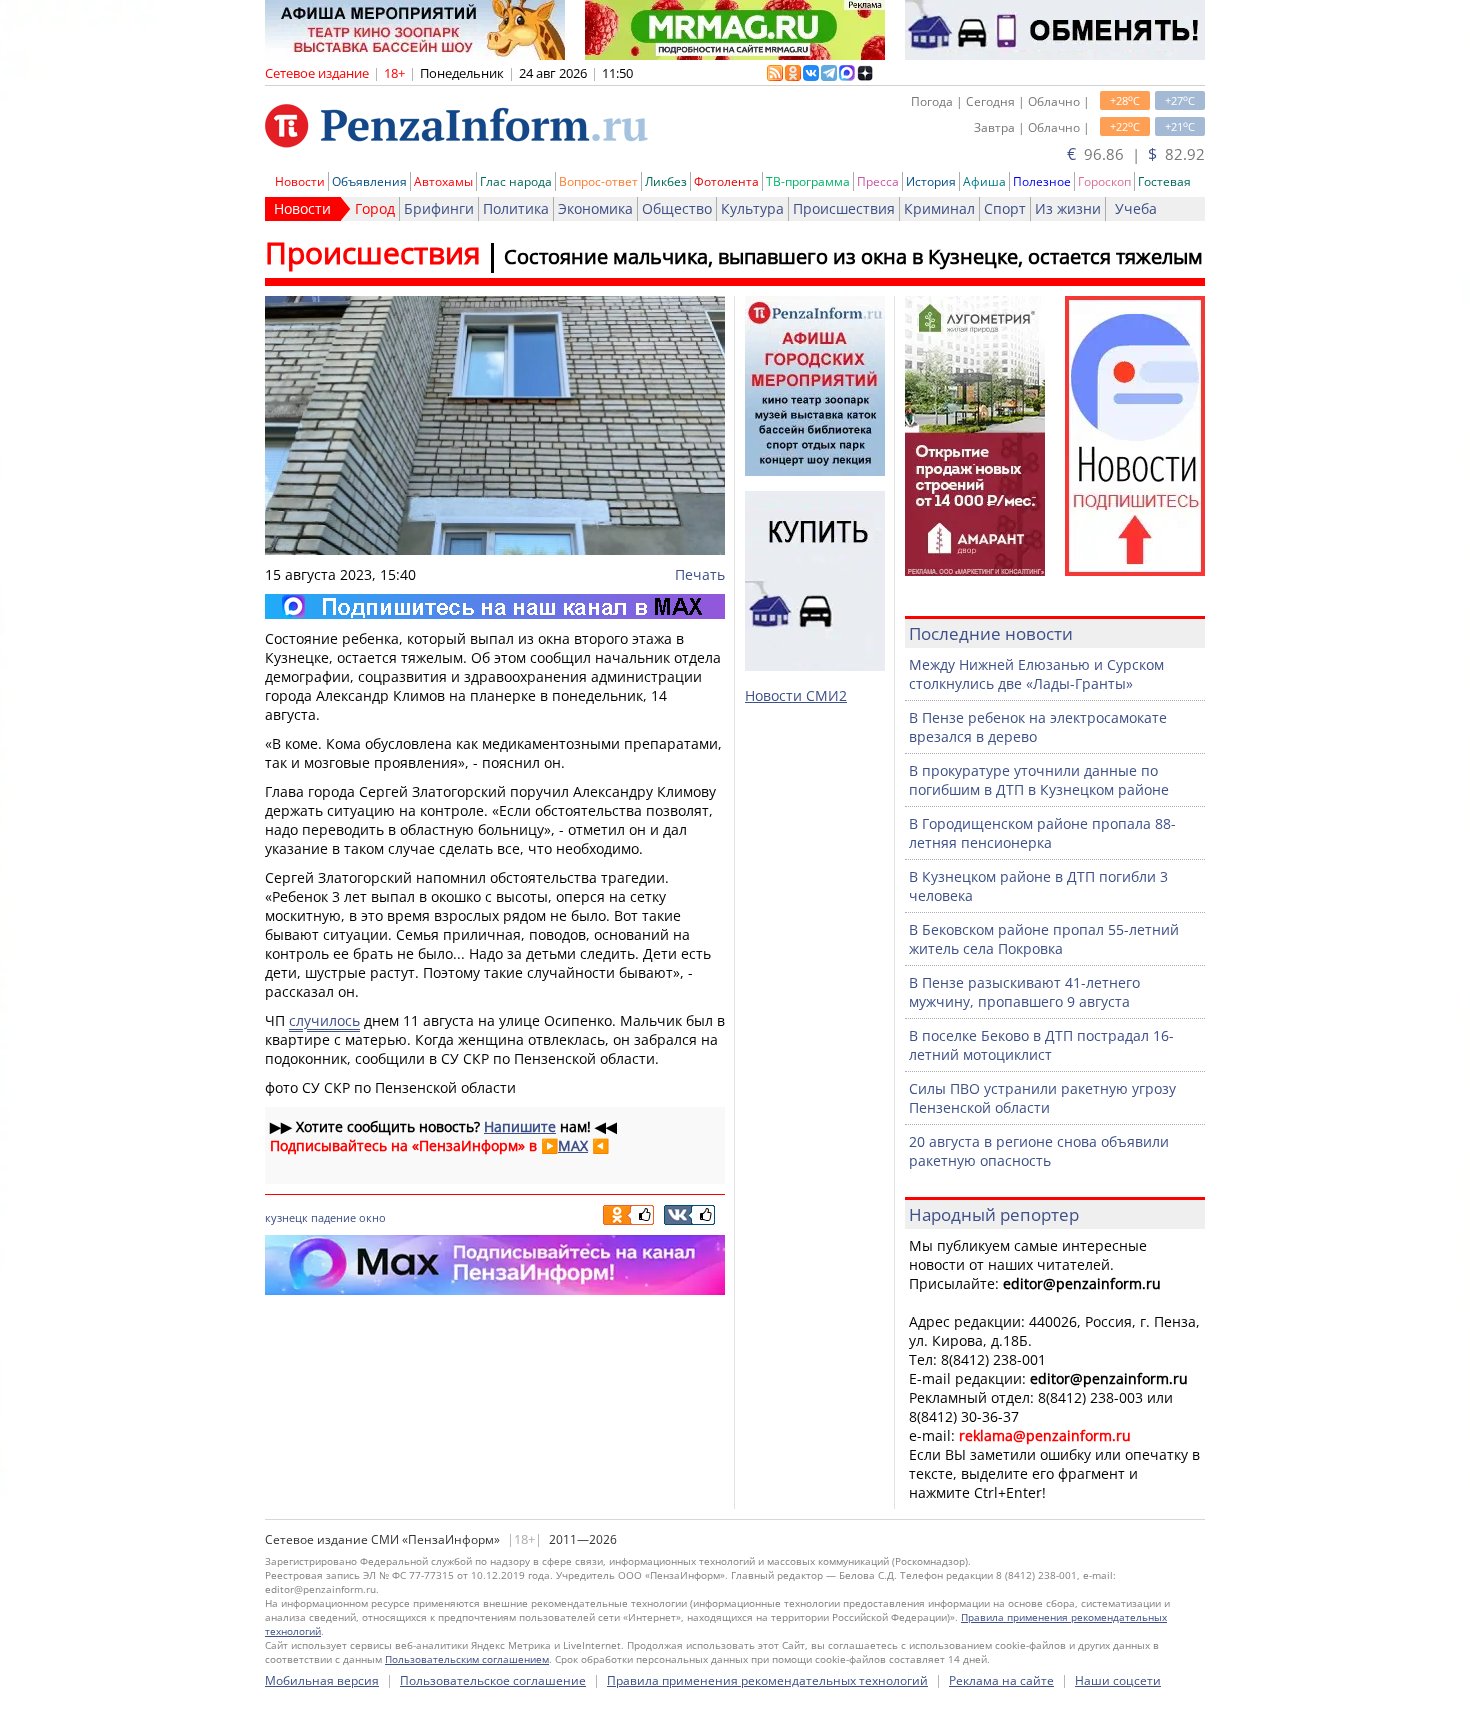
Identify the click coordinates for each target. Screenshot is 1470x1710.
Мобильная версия (322, 1680)
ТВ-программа (808, 181)
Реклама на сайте (1001, 1680)
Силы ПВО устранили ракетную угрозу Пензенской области (1042, 1098)
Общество (677, 208)
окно (372, 1217)
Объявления (369, 181)
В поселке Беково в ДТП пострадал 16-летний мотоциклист (1041, 1045)
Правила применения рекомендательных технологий (767, 1680)
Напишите (520, 1126)
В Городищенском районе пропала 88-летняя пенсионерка (1042, 833)
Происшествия (844, 208)
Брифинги (439, 208)
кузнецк (286, 1217)
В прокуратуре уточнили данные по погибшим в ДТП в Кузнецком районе (1039, 780)
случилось (324, 1020)
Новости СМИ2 (796, 695)
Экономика (595, 208)
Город (375, 208)
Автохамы (443, 181)
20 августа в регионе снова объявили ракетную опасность (1039, 1151)
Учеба (1136, 208)
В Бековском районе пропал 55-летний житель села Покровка (1044, 939)
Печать (700, 574)
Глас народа (516, 181)
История (931, 181)
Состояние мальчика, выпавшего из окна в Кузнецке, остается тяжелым (853, 256)
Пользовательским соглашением (467, 1659)
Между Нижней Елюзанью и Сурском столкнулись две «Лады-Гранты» (1036, 674)
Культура (752, 208)
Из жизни (1068, 208)
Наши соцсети (1118, 1680)
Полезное (1042, 181)
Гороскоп (1104, 181)
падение (333, 1217)
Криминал (939, 208)
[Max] (495, 606)
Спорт (1005, 208)
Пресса (878, 181)
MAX (573, 1145)
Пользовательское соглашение (493, 1680)
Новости (300, 181)
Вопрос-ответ (598, 181)
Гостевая (1164, 181)
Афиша (984, 181)
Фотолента (726, 181)
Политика (516, 208)
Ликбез (666, 181)
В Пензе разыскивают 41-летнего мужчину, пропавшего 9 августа (1024, 992)
